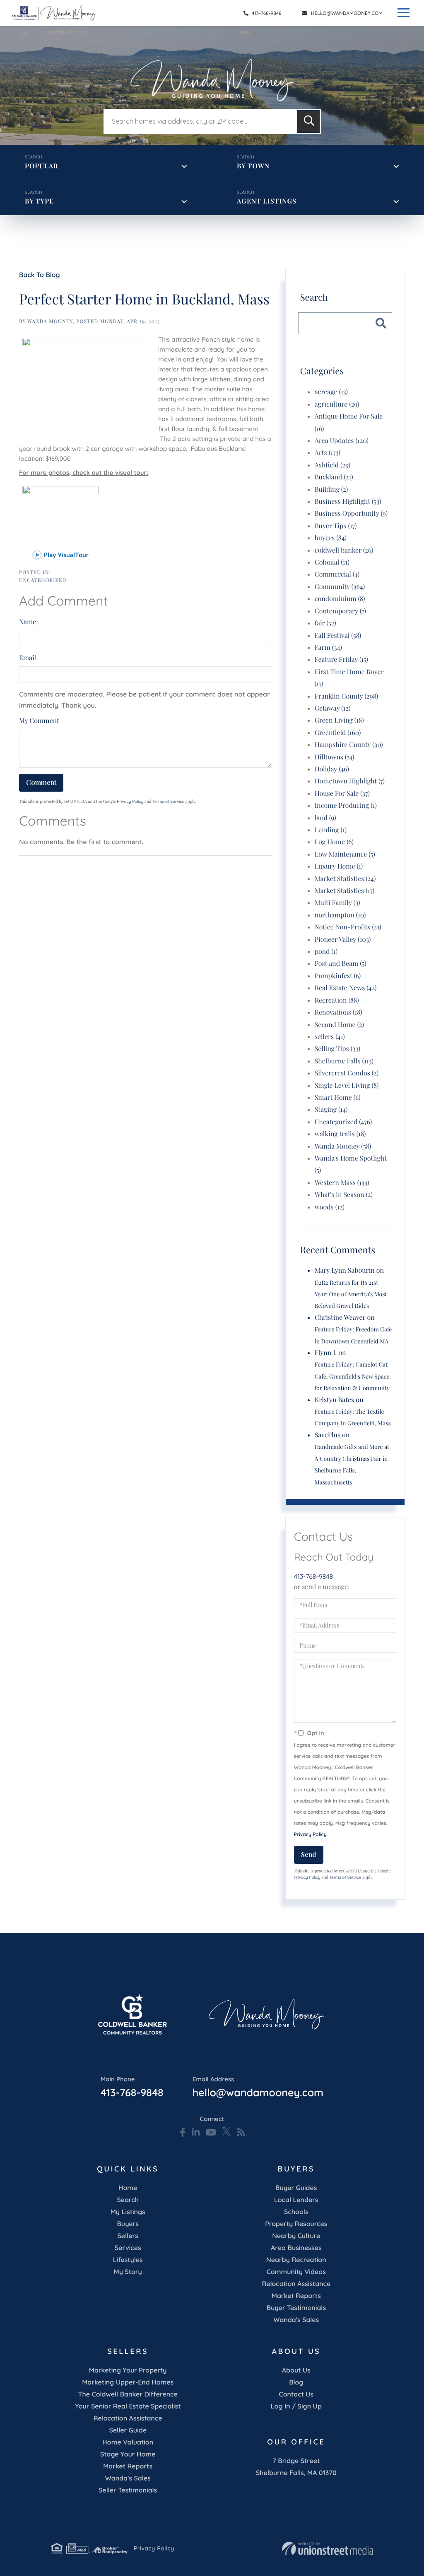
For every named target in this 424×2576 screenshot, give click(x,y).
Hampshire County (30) (349, 745)
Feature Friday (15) (341, 660)
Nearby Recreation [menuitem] (296, 2260)
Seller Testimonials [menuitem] (128, 2490)
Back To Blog (40, 275)
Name (28, 622)
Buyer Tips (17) (336, 526)
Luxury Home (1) (339, 866)
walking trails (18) (340, 1134)
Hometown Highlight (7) (350, 781)
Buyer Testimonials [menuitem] (296, 2308)
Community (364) (340, 587)
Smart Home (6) (338, 1098)
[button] (308, 121)
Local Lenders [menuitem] (296, 2200)
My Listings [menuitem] (128, 2212)
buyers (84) (331, 538)
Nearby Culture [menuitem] (296, 2236)
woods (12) (330, 1207)
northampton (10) (340, 915)
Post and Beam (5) (341, 964)
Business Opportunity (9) (351, 514)
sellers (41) (330, 1037)
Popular (42, 166)
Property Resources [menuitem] (296, 2224)
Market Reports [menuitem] (296, 2296)
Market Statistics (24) (345, 879)
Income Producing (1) (346, 806)
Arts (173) (328, 453)
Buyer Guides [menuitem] (296, 2188)
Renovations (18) (338, 1012)
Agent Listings (267, 201)
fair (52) (325, 623)
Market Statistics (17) (345, 891)
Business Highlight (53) (348, 502)
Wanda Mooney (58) (343, 1146)
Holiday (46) (332, 769)
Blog (296, 2382)
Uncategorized (43, 580)
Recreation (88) (337, 1000)
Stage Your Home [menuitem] (128, 2454)
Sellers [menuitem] (128, 2236)
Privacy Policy (130, 801)
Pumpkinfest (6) (338, 976)
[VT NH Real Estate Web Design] (328, 2549)
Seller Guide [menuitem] (128, 2430)
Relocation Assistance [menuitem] (296, 2284)
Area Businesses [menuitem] (296, 2248)
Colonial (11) (332, 562)
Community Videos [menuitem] (296, 2272)
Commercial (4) (337, 574)
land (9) (325, 818)
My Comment (39, 721)
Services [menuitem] (128, 2248)
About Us (296, 2370)
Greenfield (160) (338, 733)
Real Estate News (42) (346, 988)
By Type (39, 201)
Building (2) (331, 490)
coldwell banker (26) (344, 550)
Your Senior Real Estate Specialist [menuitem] (128, 2406)
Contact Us (296, 2394)
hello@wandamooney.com (347, 13)
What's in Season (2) (344, 1195)
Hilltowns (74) (335, 757)
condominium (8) (340, 599)
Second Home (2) (339, 1025)
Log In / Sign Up (296, 2406)
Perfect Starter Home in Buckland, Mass (144, 299)
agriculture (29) (337, 404)
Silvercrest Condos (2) (347, 1073)
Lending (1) (331, 830)
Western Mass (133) (342, 1183)
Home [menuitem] (128, 2188)
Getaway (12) (333, 708)
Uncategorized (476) (343, 1122)
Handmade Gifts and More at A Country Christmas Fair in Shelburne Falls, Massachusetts (352, 1464)
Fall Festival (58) (338, 636)
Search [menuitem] (128, 2200)
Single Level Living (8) (347, 1086)
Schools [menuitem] (296, 2212)
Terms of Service (168, 801)
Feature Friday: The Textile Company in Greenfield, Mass (353, 1417)
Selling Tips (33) (337, 1049)
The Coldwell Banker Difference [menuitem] (128, 2394)
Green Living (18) (339, 720)
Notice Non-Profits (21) (348, 927)
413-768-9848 (266, 13)
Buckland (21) (334, 477)
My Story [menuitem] (128, 2272)
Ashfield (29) (333, 465)
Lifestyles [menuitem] (128, 2260)
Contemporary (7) (340, 611)
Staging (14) (331, 1110)
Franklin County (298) (347, 696)
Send (309, 1854)
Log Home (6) (334, 842)
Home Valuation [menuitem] (128, 2442)
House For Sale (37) (342, 794)
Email (28, 658)
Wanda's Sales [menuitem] (296, 2320)
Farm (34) (328, 648)
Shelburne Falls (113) (344, 1061)
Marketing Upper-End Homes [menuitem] (128, 2382)
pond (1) (326, 952)
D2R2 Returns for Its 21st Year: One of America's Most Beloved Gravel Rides (351, 1294)
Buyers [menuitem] (128, 2224)
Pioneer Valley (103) (343, 940)
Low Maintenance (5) (345, 854)
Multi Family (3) (337, 903)
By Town (253, 166)
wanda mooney (50, 321)
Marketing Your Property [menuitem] (128, 2370)
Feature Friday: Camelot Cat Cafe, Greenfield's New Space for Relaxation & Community (352, 1376)
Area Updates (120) (342, 441)
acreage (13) (331, 392)
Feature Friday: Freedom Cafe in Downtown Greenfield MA (353, 1335)
